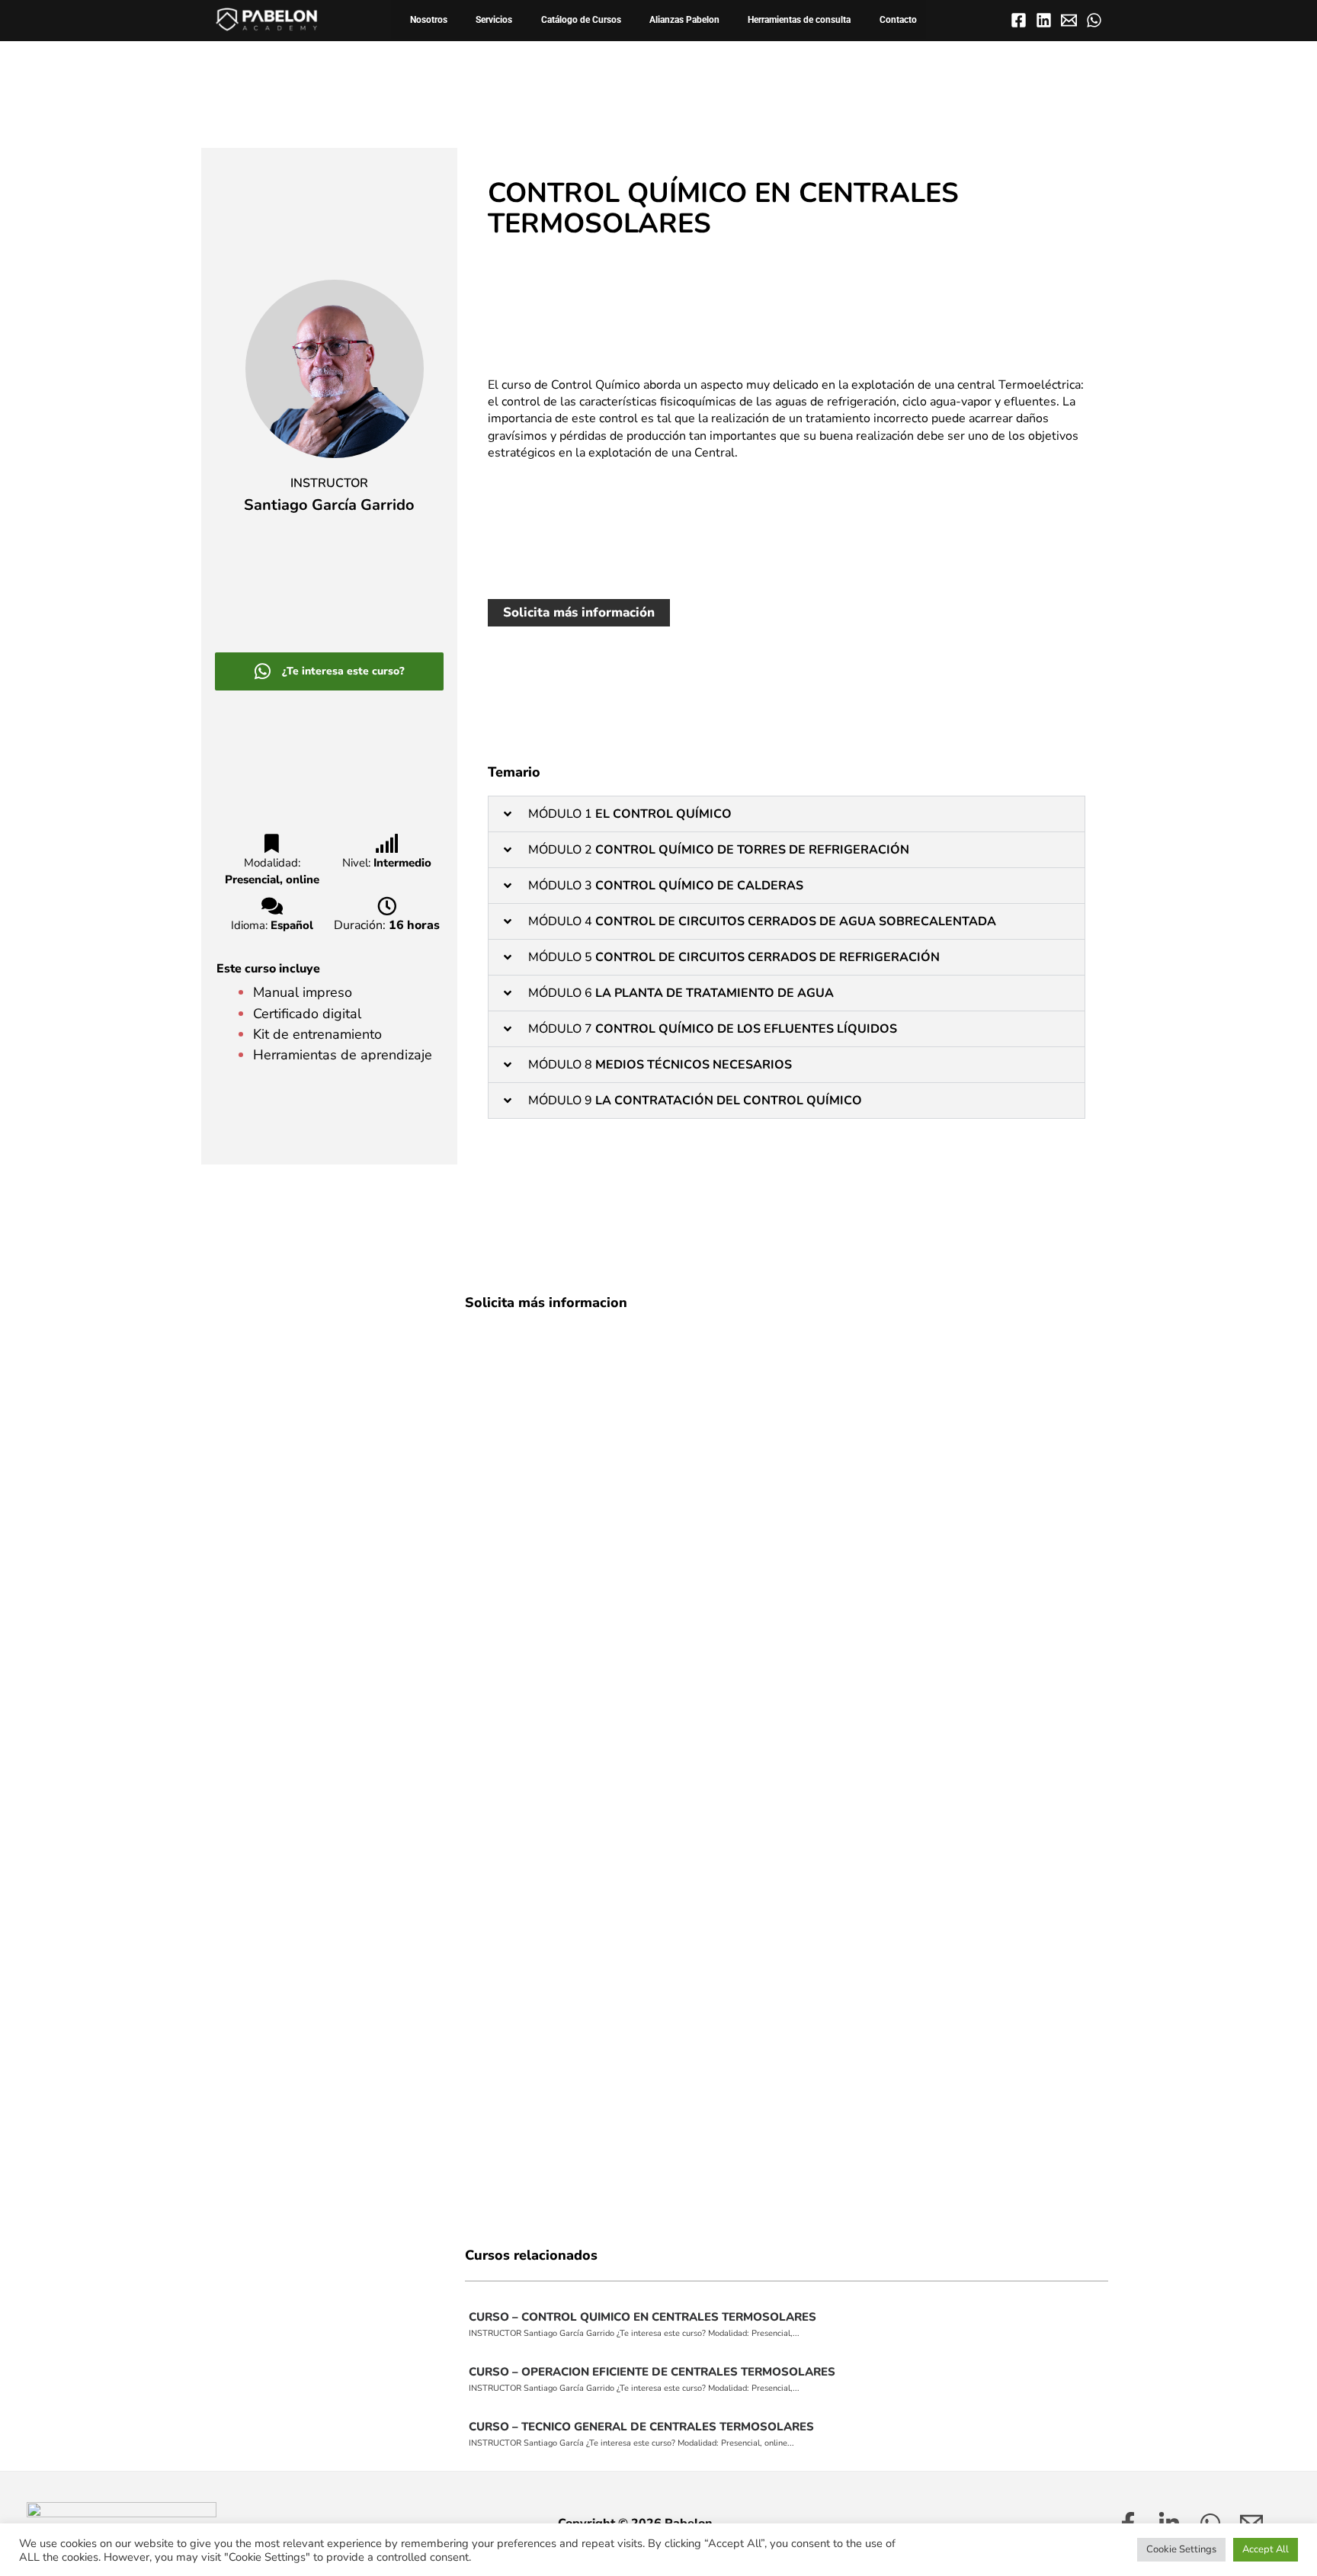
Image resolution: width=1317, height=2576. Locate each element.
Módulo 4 (762, 921)
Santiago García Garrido (329, 505)
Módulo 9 (700, 1101)
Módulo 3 (667, 886)
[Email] (1069, 20)
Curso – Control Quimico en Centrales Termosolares (642, 2317)
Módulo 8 (662, 1065)
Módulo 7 (714, 1029)
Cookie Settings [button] (1181, 2549)
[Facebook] (1019, 20)
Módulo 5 (735, 957)
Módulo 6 (683, 993)
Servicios (494, 19)
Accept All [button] (1266, 2549)
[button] (787, 814)
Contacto (898, 19)
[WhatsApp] (1094, 20)
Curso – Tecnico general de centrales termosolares (641, 2427)
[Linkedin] (1044, 20)
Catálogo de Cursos (581, 19)
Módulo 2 (720, 850)
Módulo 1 (631, 814)
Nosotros (429, 19)
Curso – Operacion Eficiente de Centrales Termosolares (652, 2372)
